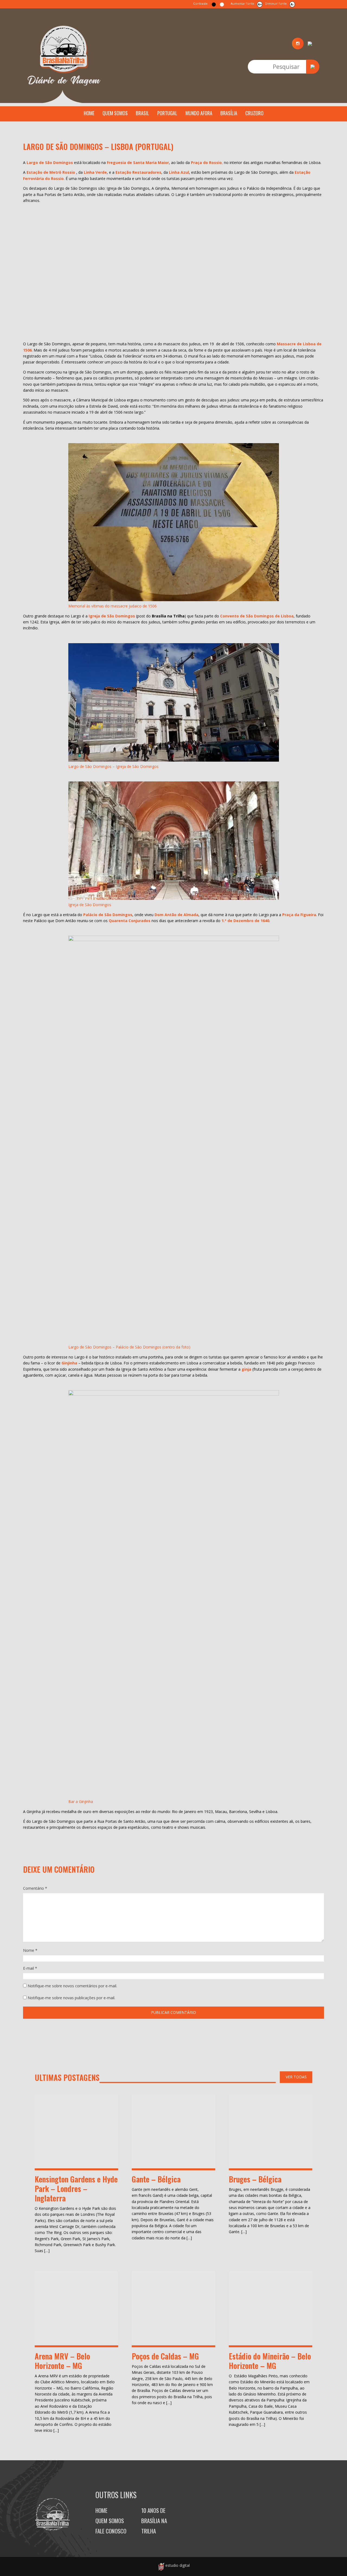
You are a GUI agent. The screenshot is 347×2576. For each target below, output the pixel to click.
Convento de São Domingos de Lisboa (257, 616)
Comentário (35, 1888)
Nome (30, 1950)
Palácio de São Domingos (108, 915)
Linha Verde (95, 172)
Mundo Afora (199, 113)
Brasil (142, 113)
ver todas (296, 2077)
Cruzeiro (254, 113)
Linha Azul (179, 172)
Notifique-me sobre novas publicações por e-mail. (71, 1998)
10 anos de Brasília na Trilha (154, 2521)
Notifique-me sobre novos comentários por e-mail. (72, 1986)
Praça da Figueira (299, 915)
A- (292, 4)
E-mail (30, 1968)
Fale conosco (111, 2531)
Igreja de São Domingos (112, 616)
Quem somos (115, 113)
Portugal (167, 113)
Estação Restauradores (138, 172)
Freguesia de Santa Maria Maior (138, 162)
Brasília (229, 113)
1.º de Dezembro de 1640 (245, 921)
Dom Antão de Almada (176, 915)
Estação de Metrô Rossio (51, 172)
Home (89, 113)
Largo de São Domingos (50, 162)
